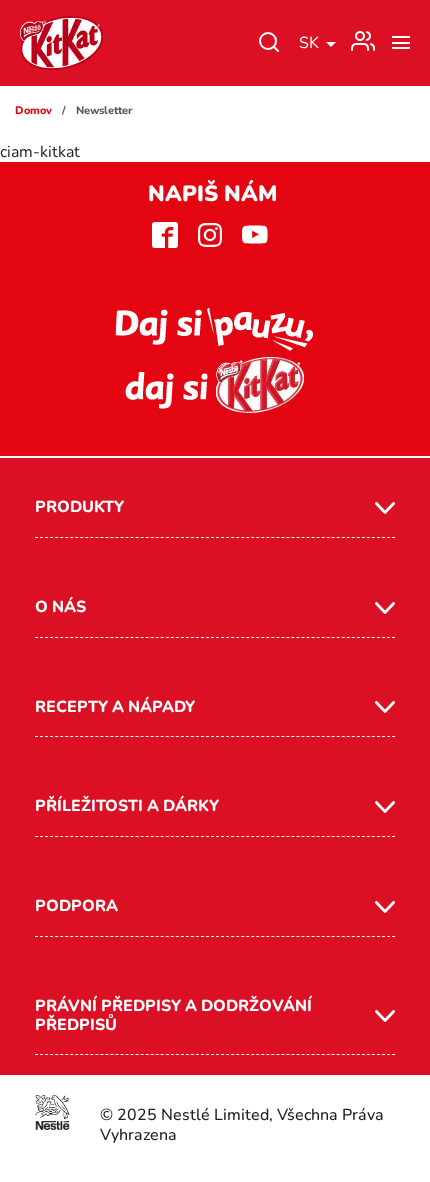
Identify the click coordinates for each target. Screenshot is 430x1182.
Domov (33, 110)
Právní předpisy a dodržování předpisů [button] (173, 1015)
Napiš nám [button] (212, 194)
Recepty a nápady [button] (115, 707)
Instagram (210, 234)
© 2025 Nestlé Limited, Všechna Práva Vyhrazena (242, 1125)
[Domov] (61, 43)
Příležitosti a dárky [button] (127, 806)
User (363, 37)
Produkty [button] (79, 507)
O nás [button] (60, 607)
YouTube (255, 234)
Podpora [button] (76, 906)
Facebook (165, 234)
